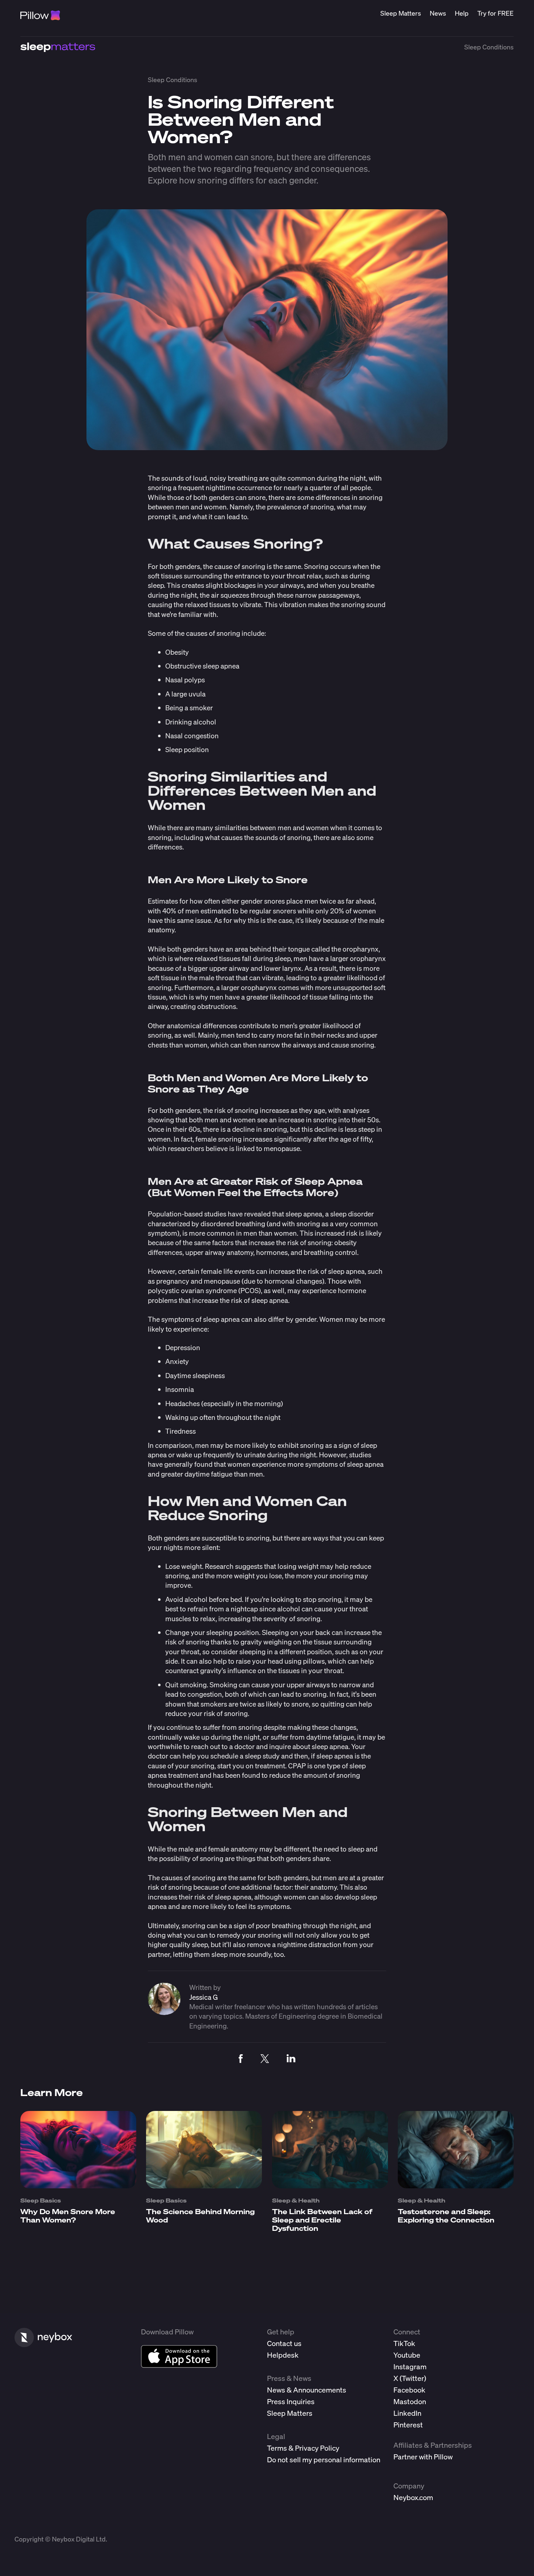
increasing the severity (253, 1618)
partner (159, 1954)
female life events (228, 1271)
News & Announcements (307, 2390)
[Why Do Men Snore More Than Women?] (78, 2186)
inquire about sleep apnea (309, 1746)
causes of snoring (213, 633)
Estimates (163, 901)
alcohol (289, 1609)
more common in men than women (243, 1233)
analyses (356, 1110)
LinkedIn (407, 2413)
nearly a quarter (308, 487)
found (251, 1775)
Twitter (413, 2378)
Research (219, 1566)
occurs (340, 566)
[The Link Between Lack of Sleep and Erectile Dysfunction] (330, 2186)
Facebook (409, 2390)
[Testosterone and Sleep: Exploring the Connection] (456, 2186)
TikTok (404, 2343)
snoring (253, 566)
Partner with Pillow (423, 2457)
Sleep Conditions (489, 47)
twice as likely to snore (274, 1704)
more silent (201, 1547)
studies (360, 1455)
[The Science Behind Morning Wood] (204, 2186)
